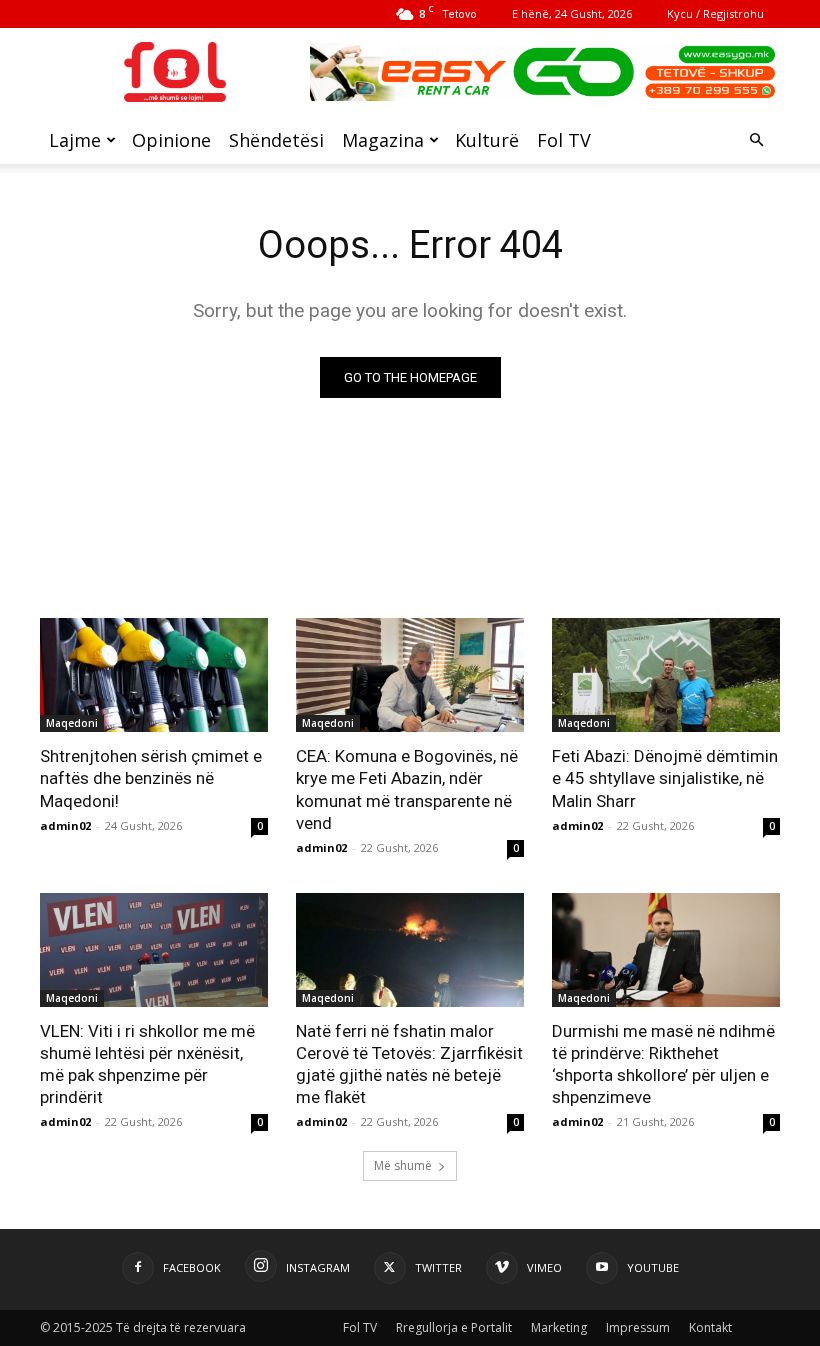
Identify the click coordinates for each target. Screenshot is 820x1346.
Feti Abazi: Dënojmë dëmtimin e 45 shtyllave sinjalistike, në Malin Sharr (665, 778)
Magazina (383, 140)
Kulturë (487, 140)
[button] (756, 140)
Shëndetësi (276, 140)
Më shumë (403, 1165)
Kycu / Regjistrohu (715, 13)
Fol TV (564, 140)
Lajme (75, 140)
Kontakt (710, 1327)
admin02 (65, 825)
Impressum (638, 1327)
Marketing (559, 1327)
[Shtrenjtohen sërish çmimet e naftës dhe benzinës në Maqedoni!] (154, 675)
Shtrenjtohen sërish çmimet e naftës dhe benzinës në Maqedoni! (151, 778)
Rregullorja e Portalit (454, 1327)
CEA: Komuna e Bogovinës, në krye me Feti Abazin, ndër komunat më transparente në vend (407, 789)
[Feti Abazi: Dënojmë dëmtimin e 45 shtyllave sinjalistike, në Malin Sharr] (666, 675)
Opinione (171, 140)
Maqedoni (72, 723)
